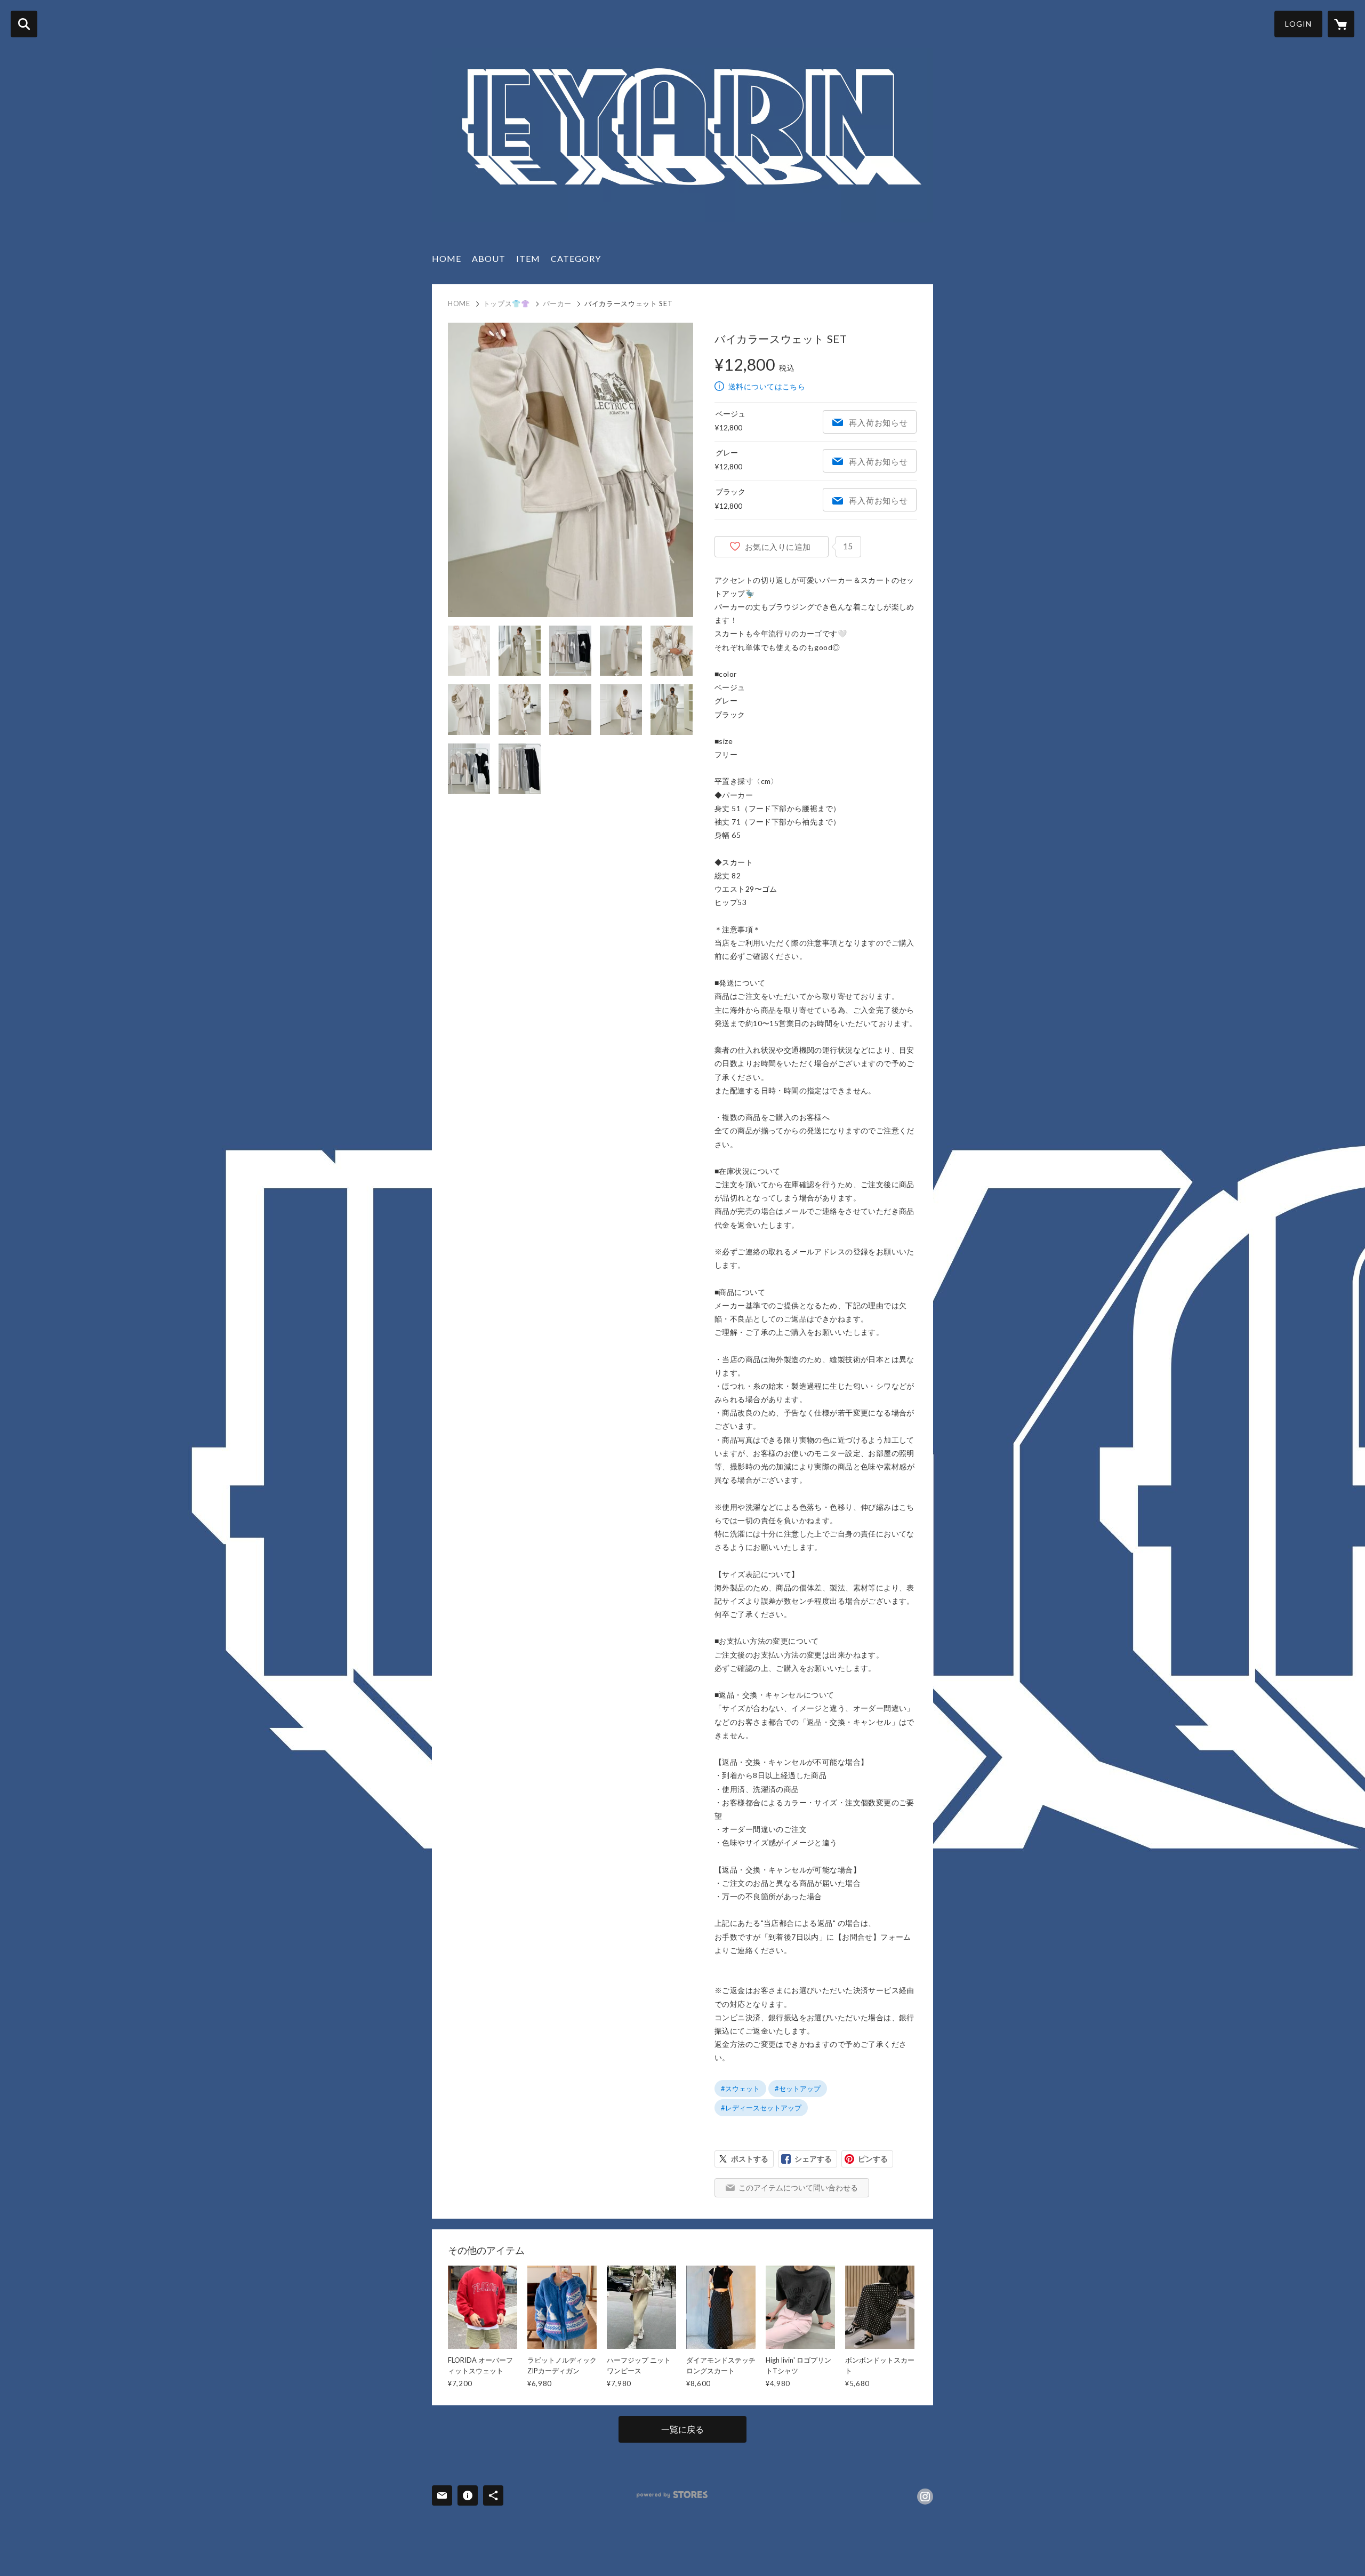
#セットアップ (798, 2089)
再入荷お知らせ (878, 422)
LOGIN (1298, 24)
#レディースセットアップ (761, 2108)
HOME (447, 258)
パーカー (557, 303)
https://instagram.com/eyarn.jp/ (925, 2497)
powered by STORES (672, 2495)
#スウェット (740, 2089)
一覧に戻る (682, 2429)
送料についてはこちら (767, 386)
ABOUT (489, 258)
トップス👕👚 (507, 303)
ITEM (528, 258)
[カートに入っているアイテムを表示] (1341, 24)
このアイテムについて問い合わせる (798, 2187)
